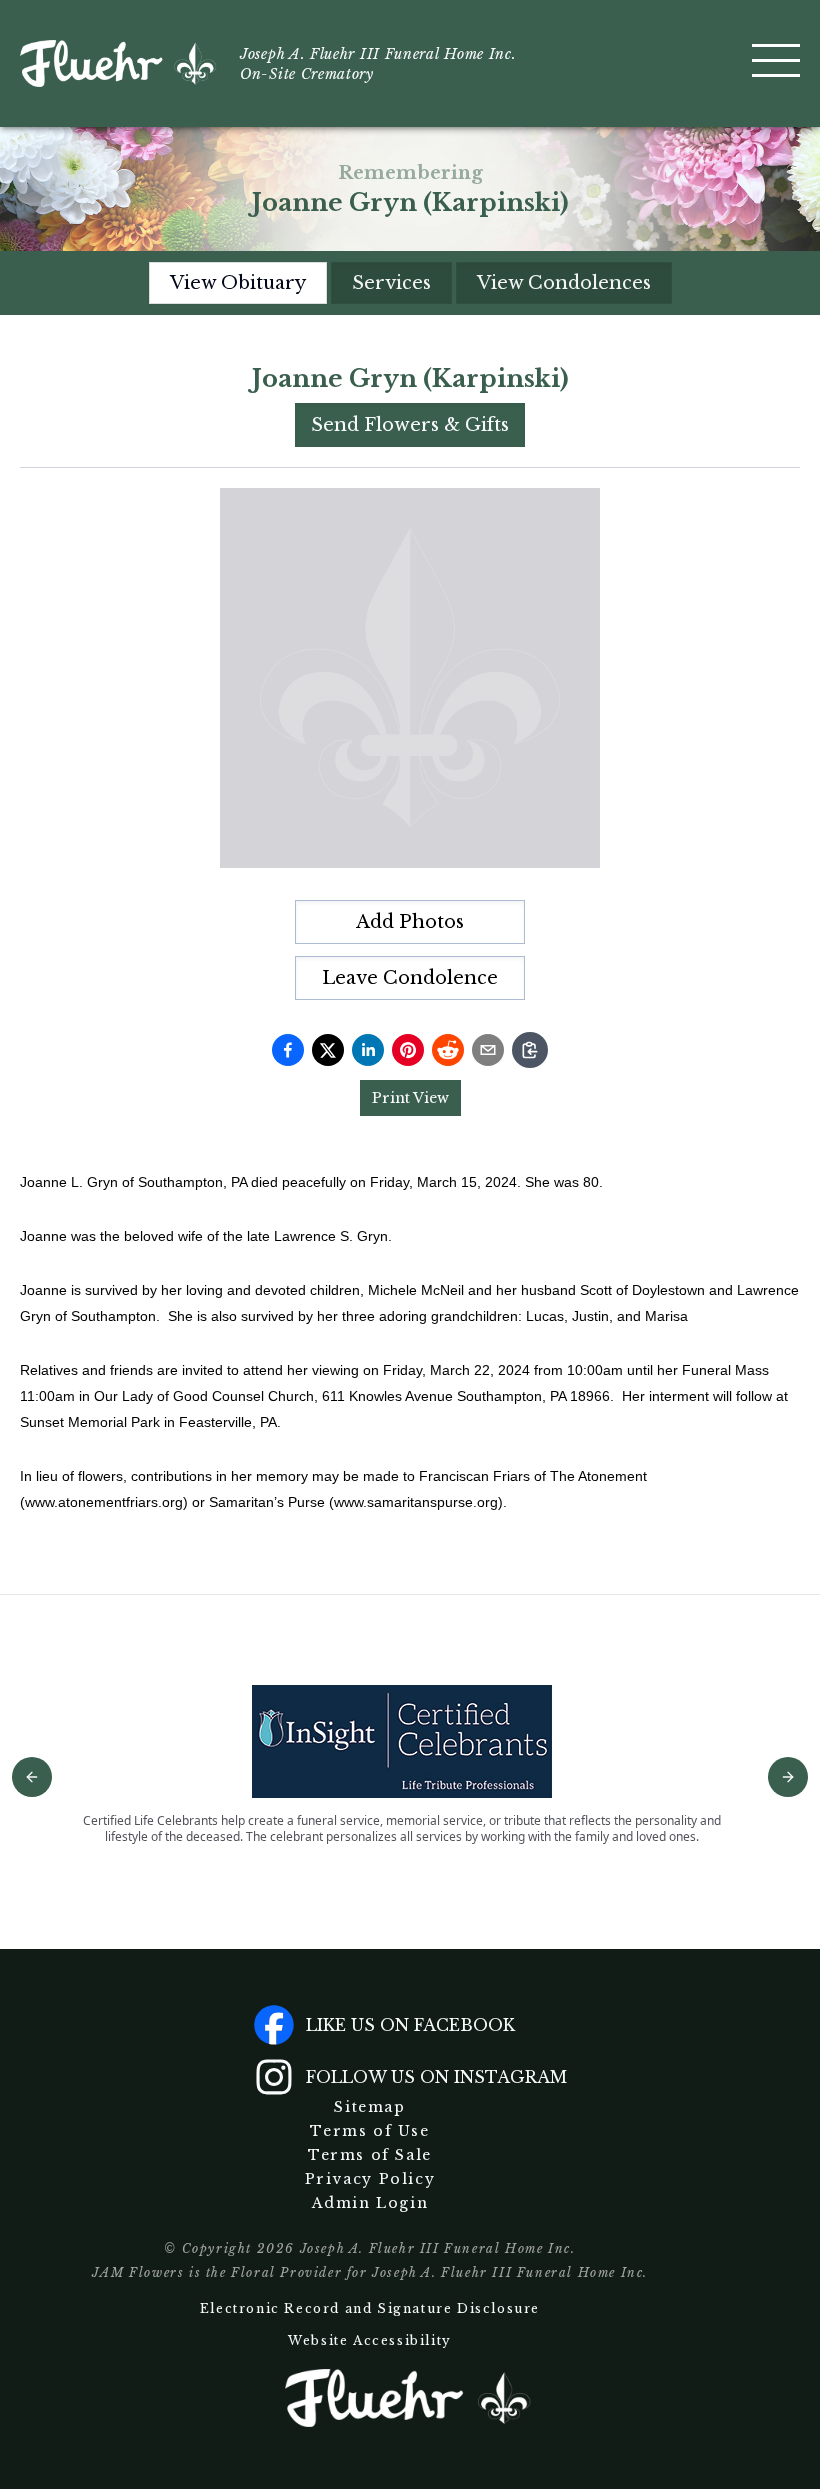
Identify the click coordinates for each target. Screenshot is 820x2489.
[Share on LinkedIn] (368, 1050)
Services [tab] (391, 283)
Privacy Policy (370, 2179)
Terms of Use (369, 2131)
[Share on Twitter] (328, 1050)
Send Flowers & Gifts (410, 425)
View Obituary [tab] (238, 283)
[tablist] (410, 283)
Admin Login (370, 2203)
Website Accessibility (370, 2340)
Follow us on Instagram (436, 2077)
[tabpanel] (410, 938)
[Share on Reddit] (448, 1050)
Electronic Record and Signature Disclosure (370, 2308)
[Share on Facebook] (288, 1050)
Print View (410, 1098)
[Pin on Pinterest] (408, 1050)
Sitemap (369, 2107)
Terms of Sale (370, 2155)
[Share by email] (488, 1050)
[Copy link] (530, 1050)
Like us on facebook (410, 2025)
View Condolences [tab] (564, 283)
